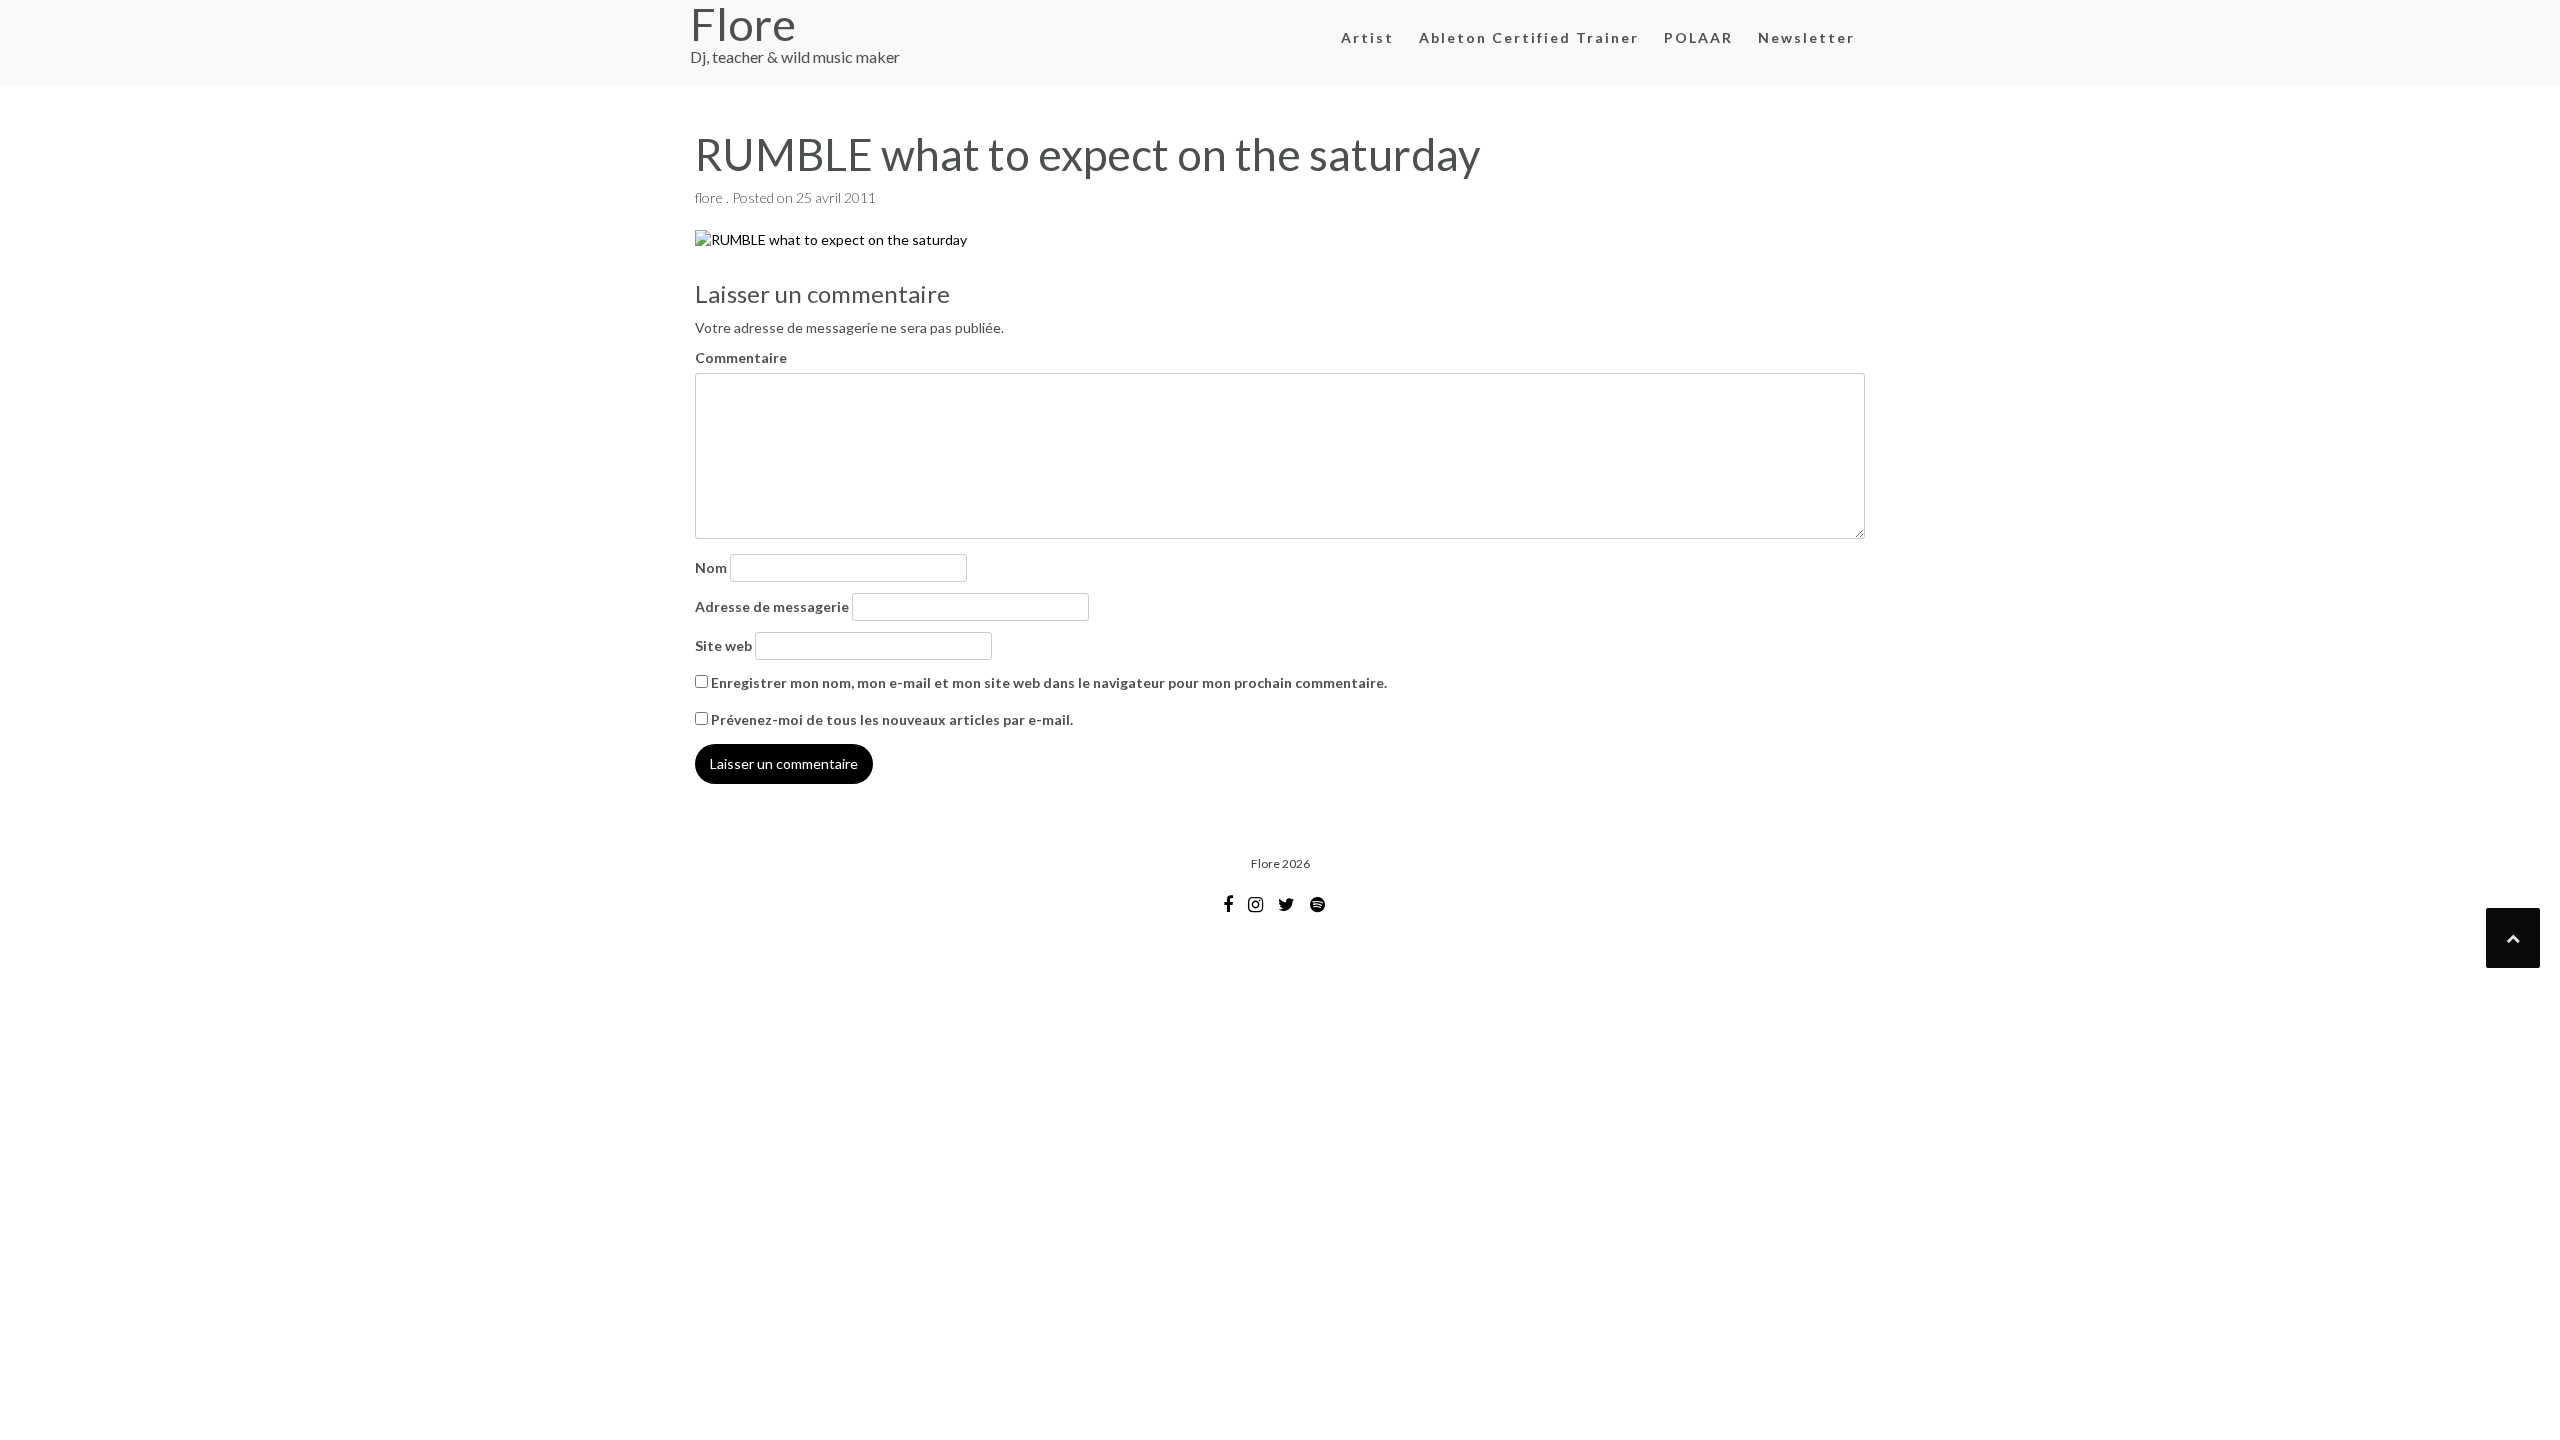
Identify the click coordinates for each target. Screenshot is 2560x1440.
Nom (711, 567)
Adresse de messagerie (772, 606)
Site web (723, 645)
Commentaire (741, 357)
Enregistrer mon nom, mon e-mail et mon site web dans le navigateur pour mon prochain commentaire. (1049, 682)
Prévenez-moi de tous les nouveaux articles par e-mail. (892, 719)
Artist (1367, 37)
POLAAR (1698, 37)
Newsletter (1806, 37)
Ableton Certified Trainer (1529, 37)
